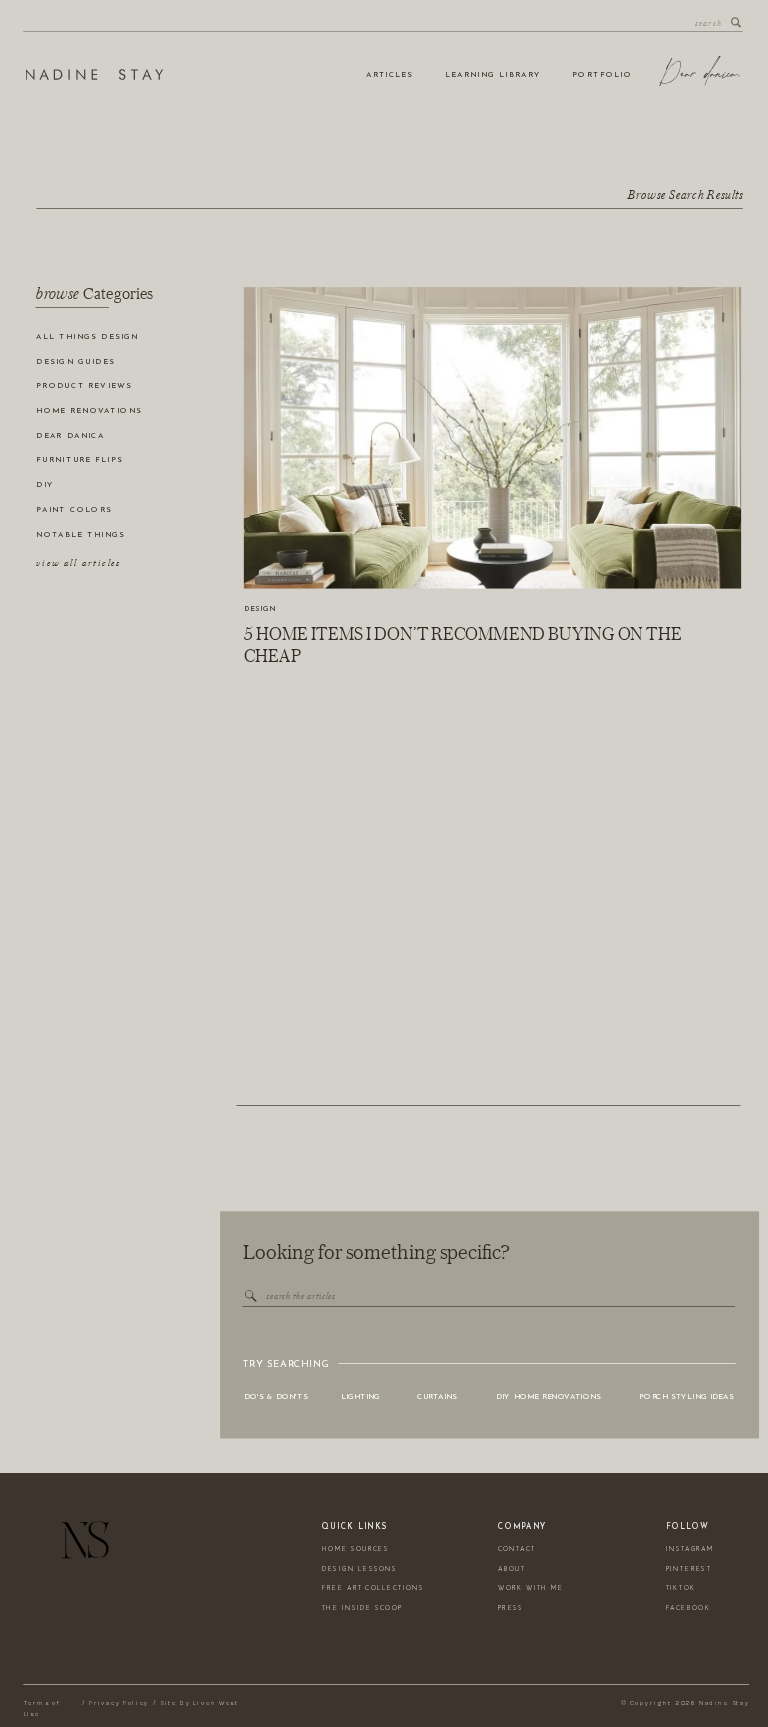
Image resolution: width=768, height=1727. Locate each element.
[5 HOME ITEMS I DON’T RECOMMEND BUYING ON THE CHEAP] (492, 437)
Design (260, 609)
